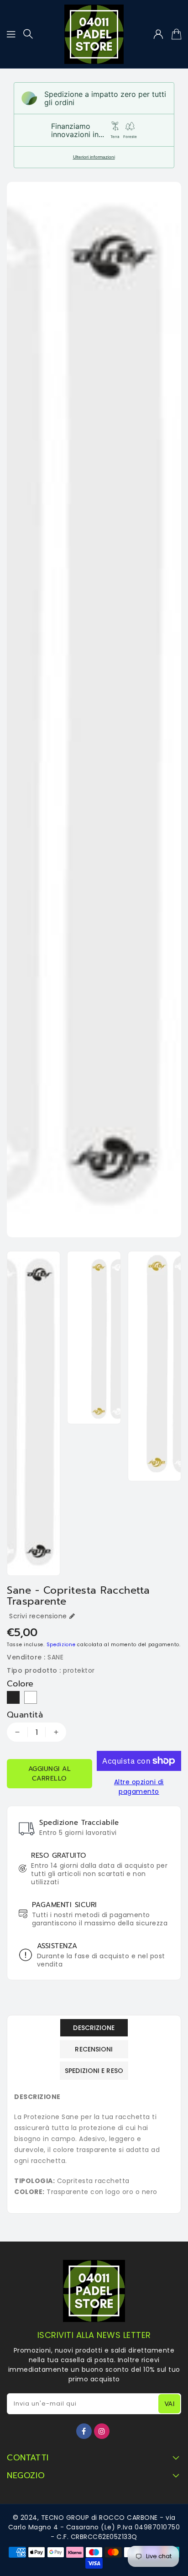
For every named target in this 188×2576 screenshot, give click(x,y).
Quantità (25, 1715)
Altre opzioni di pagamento (139, 1787)
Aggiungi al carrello (50, 1774)
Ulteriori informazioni (94, 157)
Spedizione (61, 1645)
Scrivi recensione (38, 1616)
